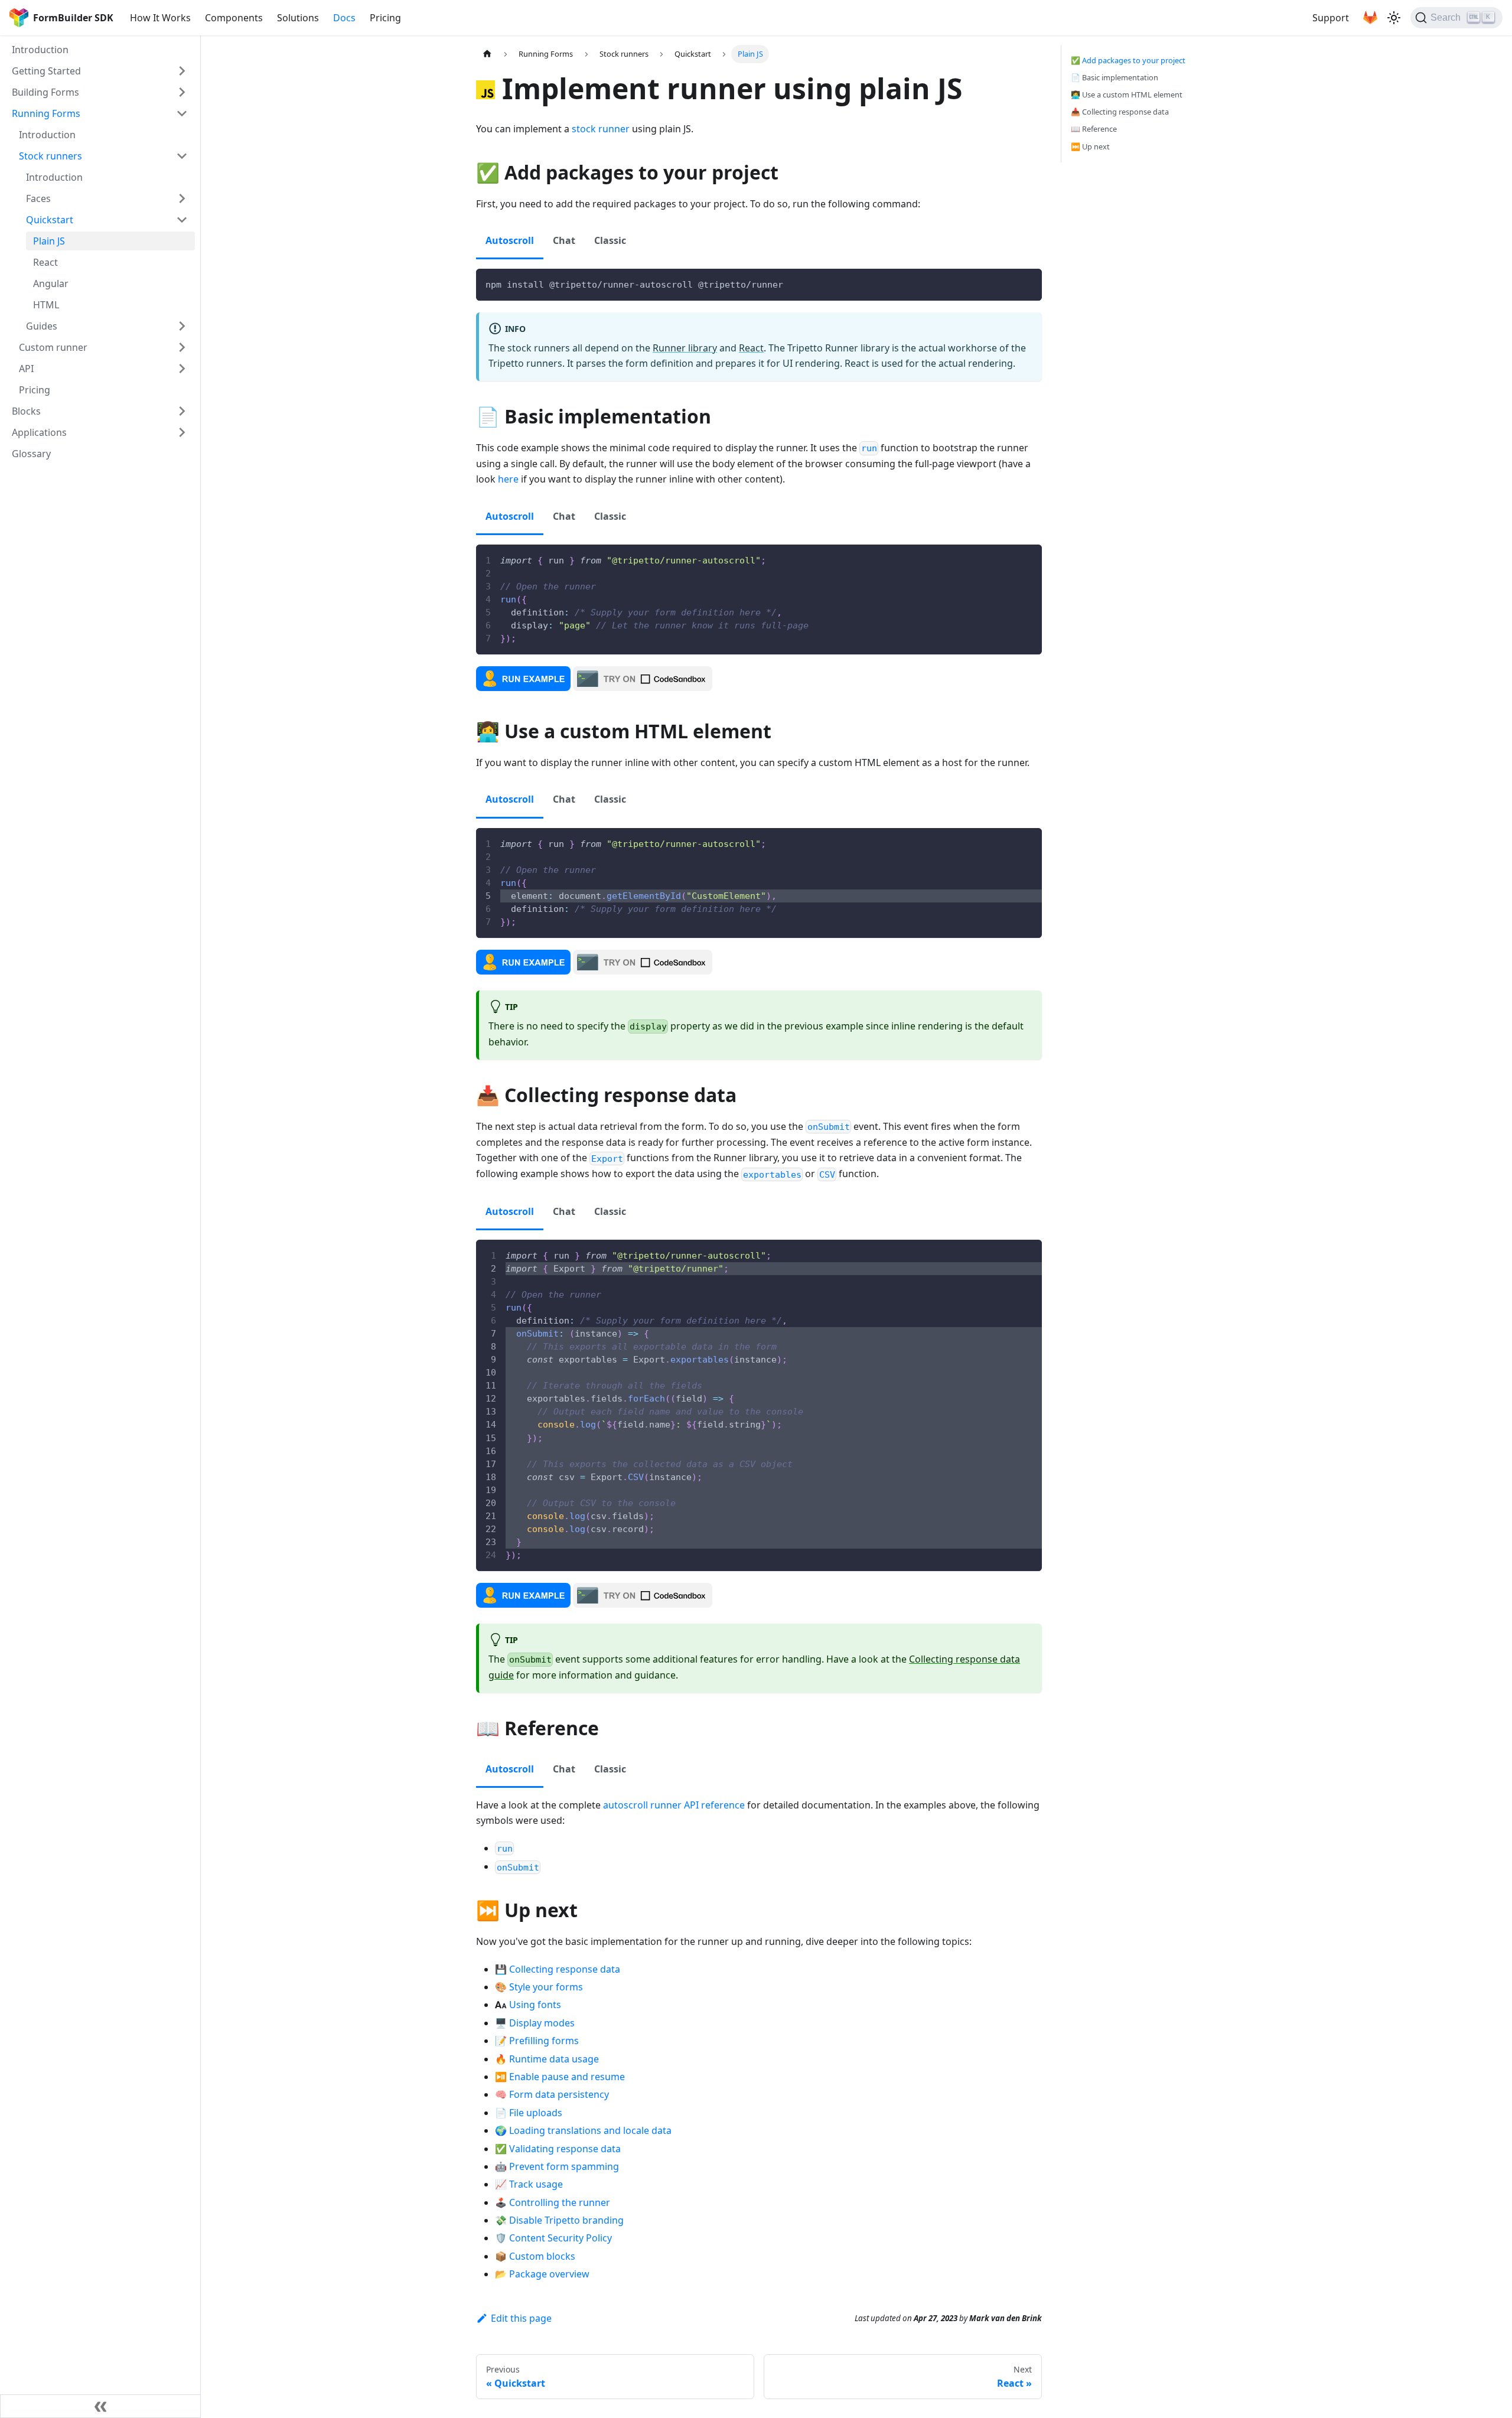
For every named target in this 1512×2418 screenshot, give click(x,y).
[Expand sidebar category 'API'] (182, 369)
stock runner (601, 129)
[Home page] (487, 54)
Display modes (542, 2023)
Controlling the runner (560, 2202)
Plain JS (49, 241)
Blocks (26, 411)
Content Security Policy (561, 2238)
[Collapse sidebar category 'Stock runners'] (182, 156)
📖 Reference (1094, 129)
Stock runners (50, 156)
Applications (39, 432)
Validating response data (565, 2149)
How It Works (160, 18)
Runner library (685, 348)
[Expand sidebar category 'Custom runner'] (182, 347)
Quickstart (50, 220)
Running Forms (46, 113)
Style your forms (546, 1987)
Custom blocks (542, 2256)
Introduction (40, 50)
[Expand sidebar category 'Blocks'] (182, 411)
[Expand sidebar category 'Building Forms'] (182, 92)
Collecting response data (565, 1969)
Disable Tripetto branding (566, 2220)
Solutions (298, 18)
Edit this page (521, 2318)
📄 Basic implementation (1115, 77)
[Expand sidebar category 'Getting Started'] (182, 71)
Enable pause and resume (567, 2077)
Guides (42, 326)
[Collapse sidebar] (100, 2406)
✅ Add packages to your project (1128, 60)
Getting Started (46, 71)
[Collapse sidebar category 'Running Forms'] (182, 113)
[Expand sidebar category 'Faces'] (182, 198)
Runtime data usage (554, 2059)
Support (1331, 18)
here (508, 479)
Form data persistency (559, 2094)
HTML (46, 305)
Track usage (536, 2184)
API (26, 369)
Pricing (385, 18)
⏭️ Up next (1090, 146)
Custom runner (53, 347)
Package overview (549, 2274)
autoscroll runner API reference (674, 1805)
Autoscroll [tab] (510, 240)
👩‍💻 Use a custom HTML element (1127, 94)
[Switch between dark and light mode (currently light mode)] (1394, 18)
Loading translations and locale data (590, 2130)
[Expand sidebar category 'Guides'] (182, 326)
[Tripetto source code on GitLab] (1370, 18)
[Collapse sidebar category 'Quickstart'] (182, 220)
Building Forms (45, 92)
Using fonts (535, 2005)
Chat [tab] (564, 240)
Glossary (31, 454)
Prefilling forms (544, 2041)
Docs (344, 18)
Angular (51, 283)
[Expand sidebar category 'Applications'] (182, 432)
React (45, 262)
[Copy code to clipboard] (1027, 283)
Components (234, 18)
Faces (38, 198)
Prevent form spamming (564, 2166)
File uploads (536, 2113)
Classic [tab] (610, 240)
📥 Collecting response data (1120, 112)
